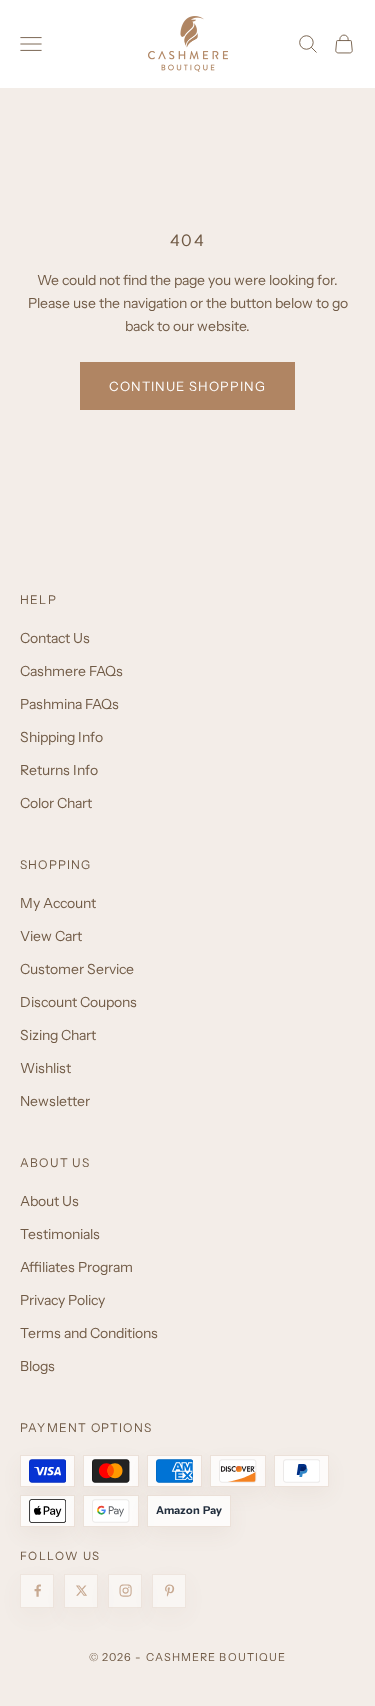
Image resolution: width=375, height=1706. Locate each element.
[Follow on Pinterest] (169, 1591)
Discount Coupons (78, 1002)
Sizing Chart (58, 1035)
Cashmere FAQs (71, 671)
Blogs (37, 1366)
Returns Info (59, 770)
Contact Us (55, 638)
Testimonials (60, 1234)
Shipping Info (61, 737)
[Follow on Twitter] (81, 1591)
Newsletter (55, 1101)
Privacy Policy (62, 1300)
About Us (49, 1201)
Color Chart (56, 803)
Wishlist (45, 1068)
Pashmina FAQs (69, 704)
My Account (58, 903)
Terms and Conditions (89, 1333)
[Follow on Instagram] (125, 1591)
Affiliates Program (76, 1267)
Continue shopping (188, 386)
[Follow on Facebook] (37, 1591)
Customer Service (77, 969)
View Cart (51, 936)
